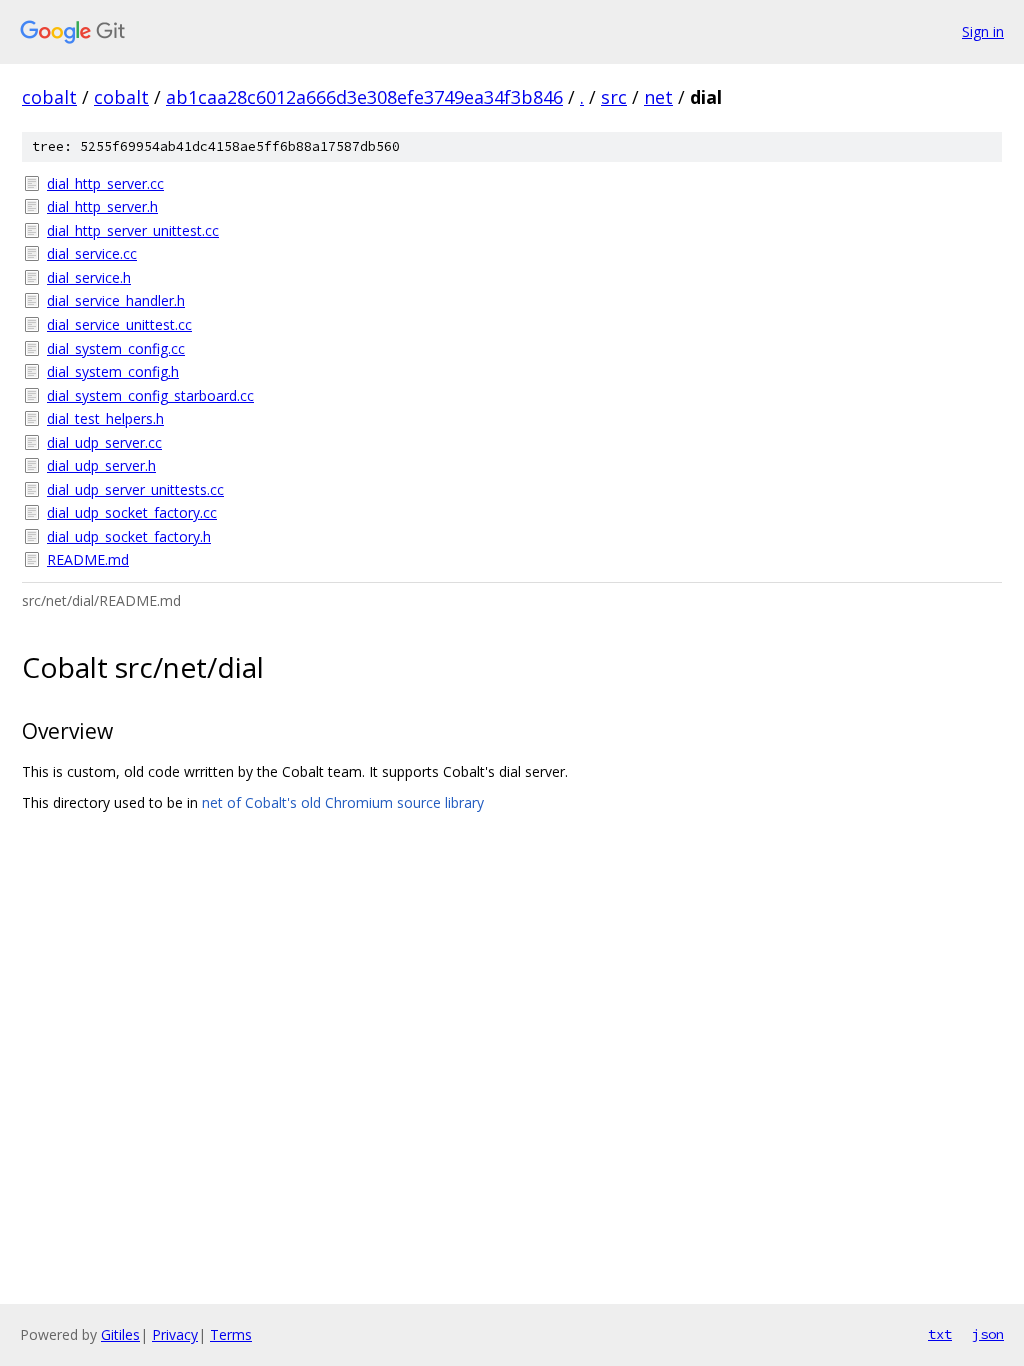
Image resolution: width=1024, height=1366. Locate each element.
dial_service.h (89, 277)
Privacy (175, 1334)
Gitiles (120, 1334)
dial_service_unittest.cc (119, 324)
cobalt (49, 97)
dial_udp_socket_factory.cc (132, 512)
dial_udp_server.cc (104, 442)
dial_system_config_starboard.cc (150, 395)
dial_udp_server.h (101, 465)
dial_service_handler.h (116, 300)
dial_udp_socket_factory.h (129, 536)
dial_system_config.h (113, 371)
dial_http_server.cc (105, 183)
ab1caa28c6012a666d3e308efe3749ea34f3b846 (364, 97)
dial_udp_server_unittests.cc (135, 489)
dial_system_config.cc (116, 348)
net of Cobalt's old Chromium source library (343, 802)
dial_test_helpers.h (105, 418)
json (988, 1334)
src (614, 97)
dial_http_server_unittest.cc (133, 230)
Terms (231, 1334)
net (658, 97)
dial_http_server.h (102, 206)
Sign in (983, 31)
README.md (88, 559)
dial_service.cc (92, 253)
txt (940, 1334)
